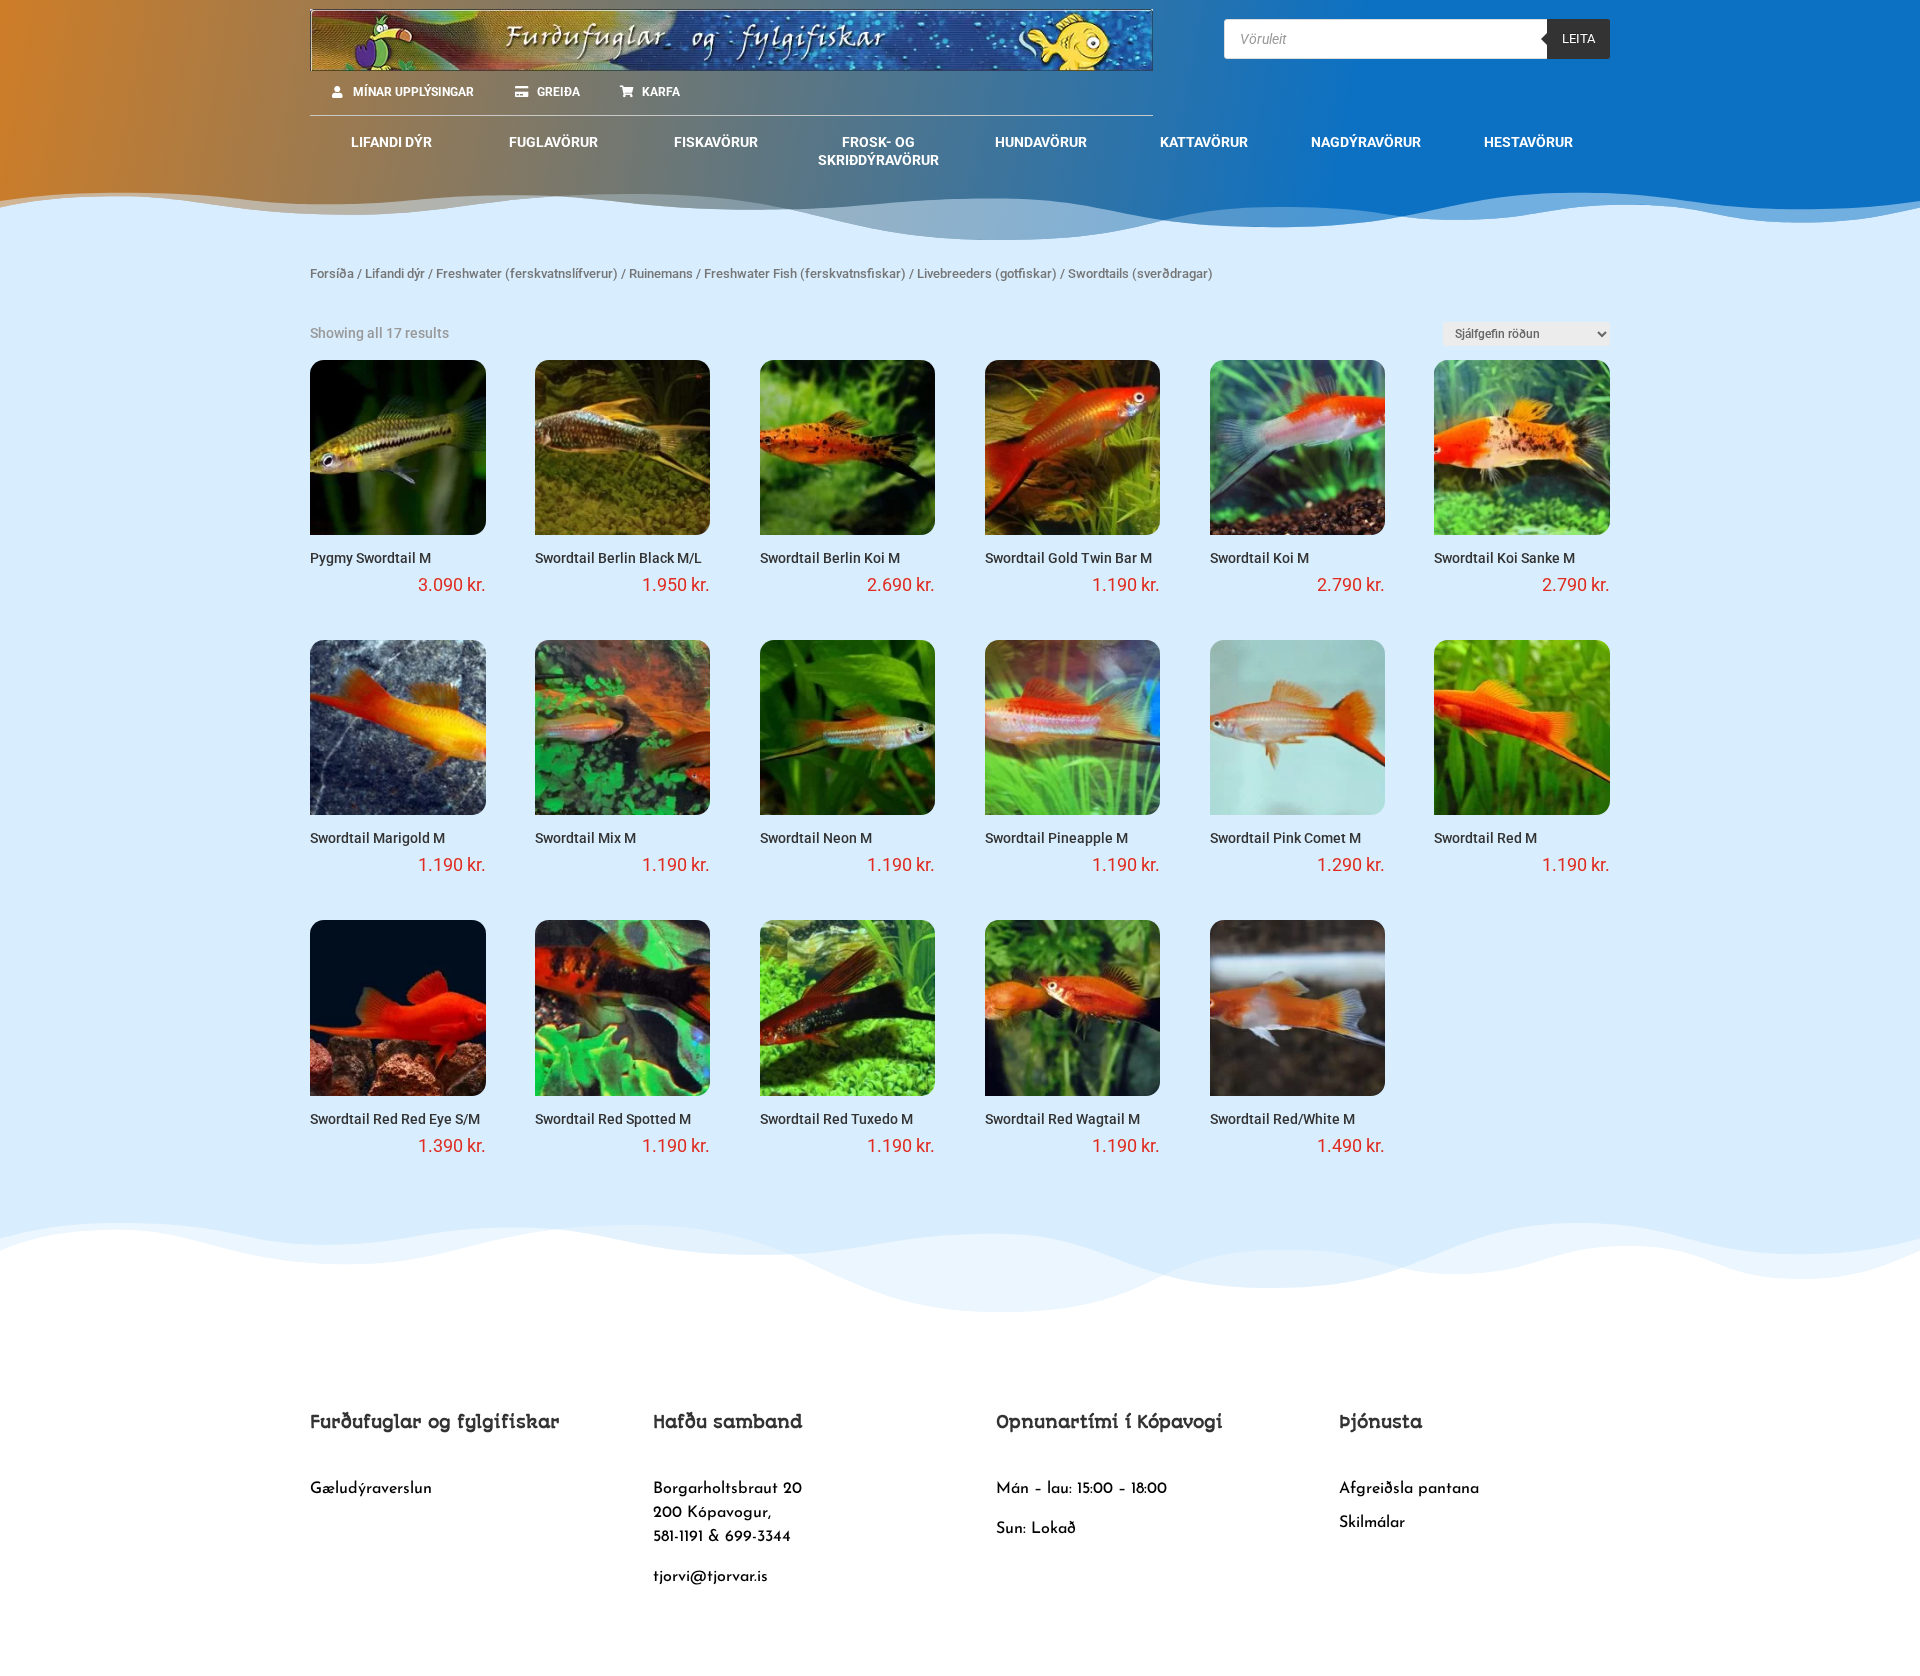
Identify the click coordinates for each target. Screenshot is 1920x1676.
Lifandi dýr (395, 273)
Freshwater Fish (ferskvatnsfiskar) (805, 273)
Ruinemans (661, 273)
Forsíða (332, 273)
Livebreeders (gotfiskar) (987, 273)
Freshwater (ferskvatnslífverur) (527, 273)
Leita (1578, 38)
